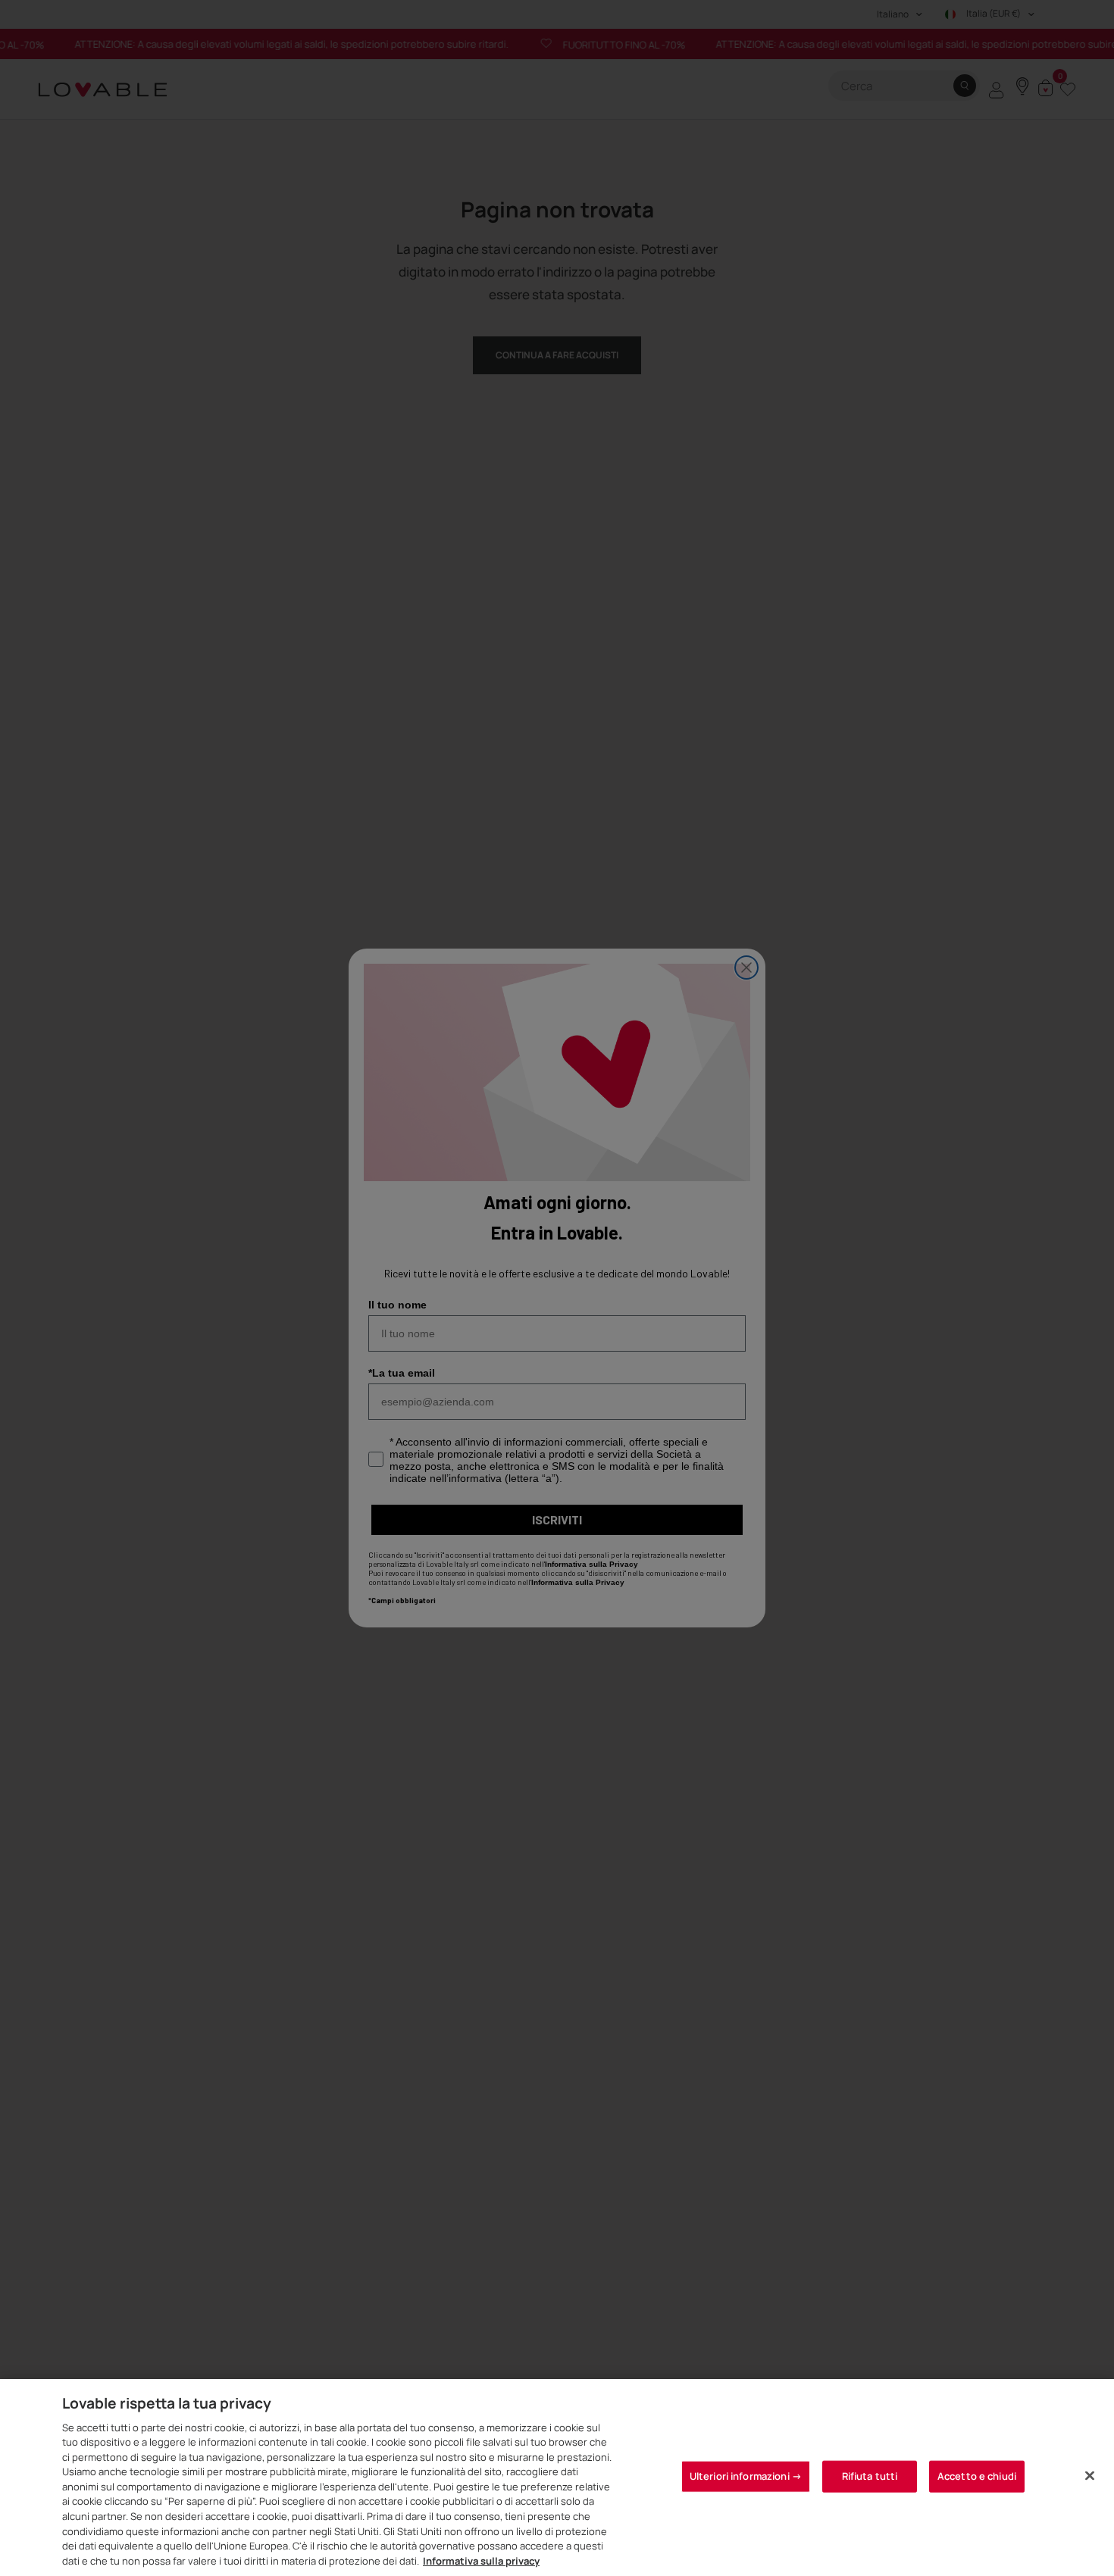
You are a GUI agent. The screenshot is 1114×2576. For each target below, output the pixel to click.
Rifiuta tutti (870, 2476)
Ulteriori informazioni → (746, 2476)
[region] (557, 2478)
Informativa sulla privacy (481, 2560)
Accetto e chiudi (977, 2476)
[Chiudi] (1090, 2475)
